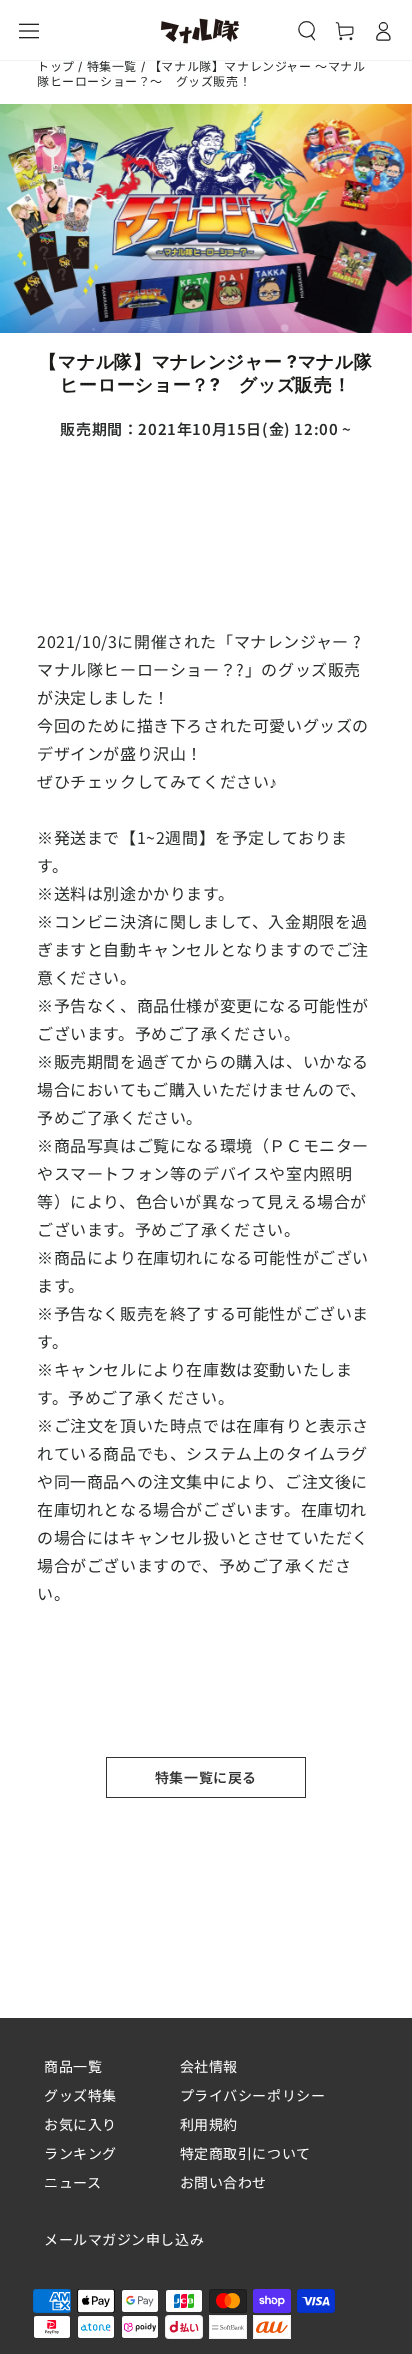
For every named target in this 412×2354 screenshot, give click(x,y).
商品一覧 (73, 2066)
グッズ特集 (80, 2095)
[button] (307, 31)
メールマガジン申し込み (124, 2240)
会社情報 (209, 2066)
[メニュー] (29, 31)
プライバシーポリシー (253, 2095)
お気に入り (80, 2124)
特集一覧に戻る (206, 1777)
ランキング (80, 2153)
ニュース (72, 2182)
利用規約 (209, 2124)
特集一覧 (112, 66)
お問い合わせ (223, 2182)
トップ (56, 66)
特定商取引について (245, 2153)
